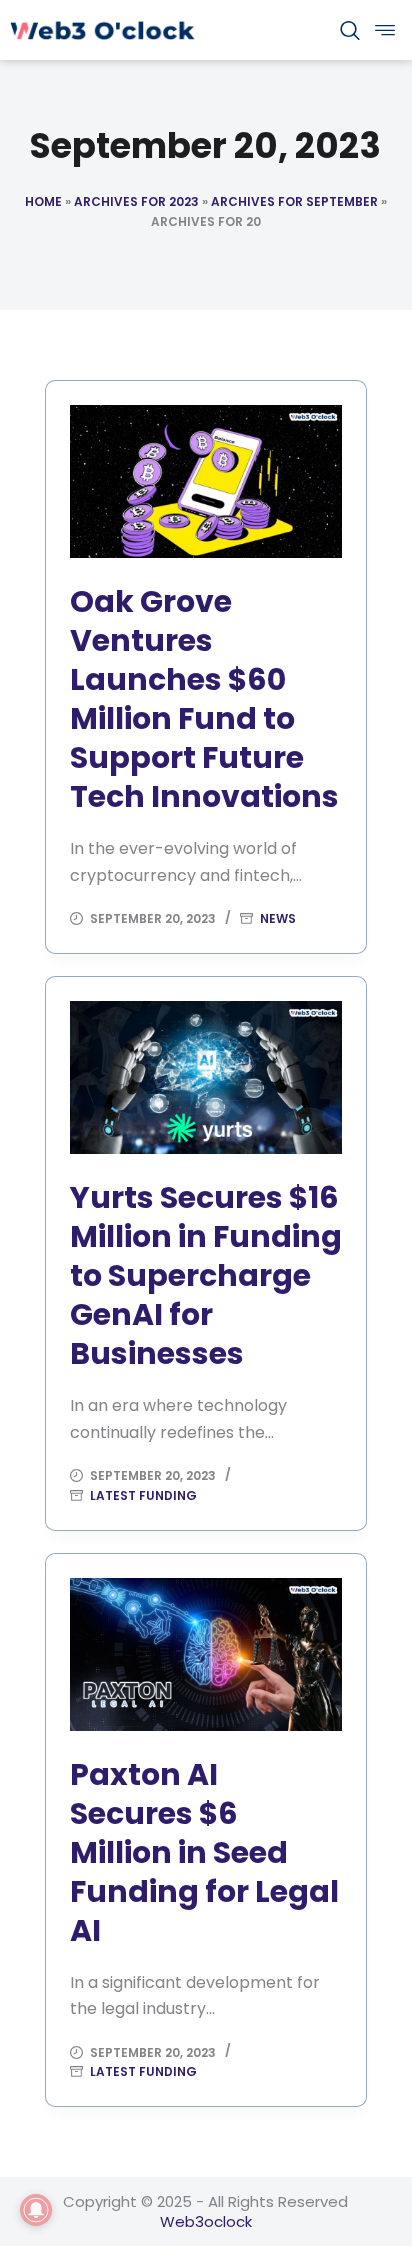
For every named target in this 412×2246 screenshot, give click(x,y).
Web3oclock (206, 2221)
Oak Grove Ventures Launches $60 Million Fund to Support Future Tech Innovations (204, 699)
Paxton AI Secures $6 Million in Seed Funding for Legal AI (204, 1852)
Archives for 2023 (136, 201)
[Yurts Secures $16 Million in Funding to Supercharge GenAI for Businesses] (206, 1077)
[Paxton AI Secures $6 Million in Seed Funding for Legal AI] (206, 1654)
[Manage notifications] (36, 2210)
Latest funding (143, 1495)
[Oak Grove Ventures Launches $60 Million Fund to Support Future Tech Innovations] (206, 481)
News (278, 918)
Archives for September (294, 201)
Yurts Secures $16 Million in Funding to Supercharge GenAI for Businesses (206, 1275)
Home (43, 201)
